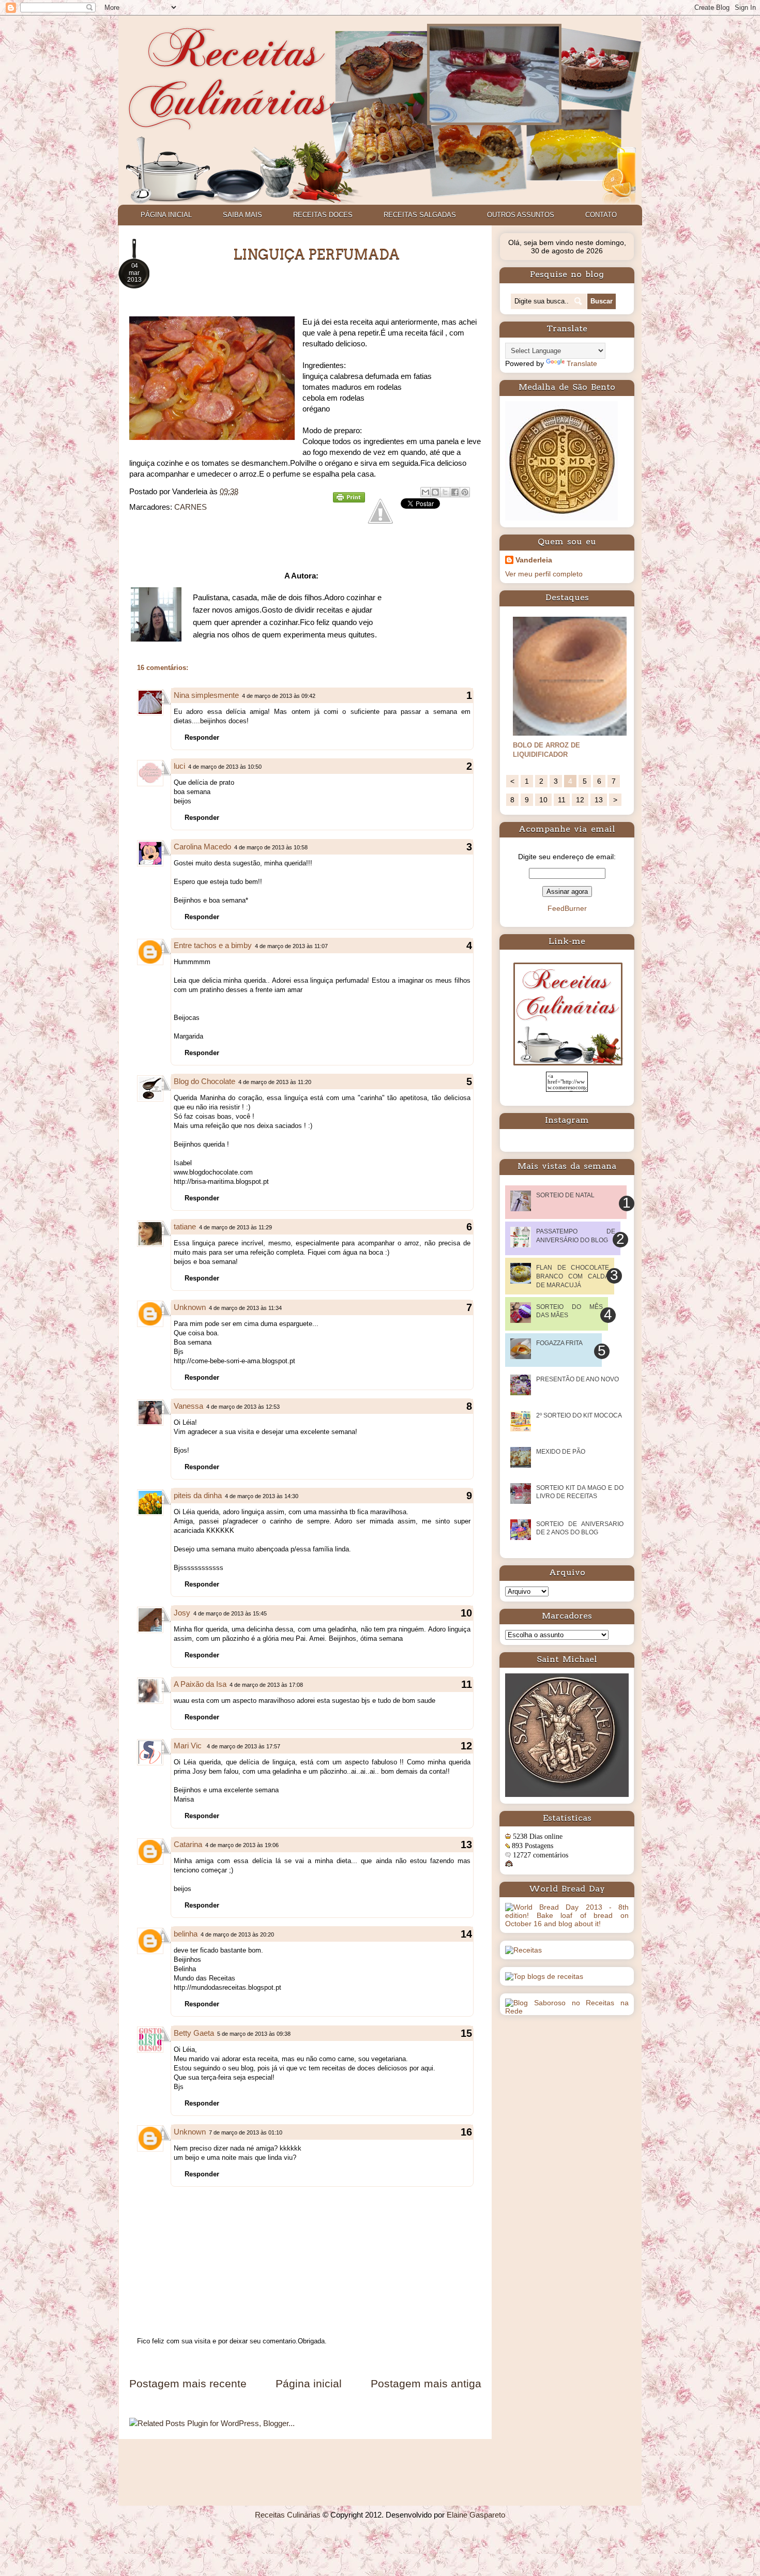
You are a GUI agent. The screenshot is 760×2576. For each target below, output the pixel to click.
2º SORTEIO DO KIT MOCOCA (579, 1415)
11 (562, 800)
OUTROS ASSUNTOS (521, 215)
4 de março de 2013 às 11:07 (291, 946)
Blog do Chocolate (204, 1081)
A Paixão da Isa (200, 1684)
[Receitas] (523, 1950)
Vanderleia (534, 560)
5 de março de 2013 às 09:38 (254, 2034)
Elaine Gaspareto (476, 2515)
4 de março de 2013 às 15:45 (230, 1613)
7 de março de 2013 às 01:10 (246, 2132)
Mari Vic (189, 1746)
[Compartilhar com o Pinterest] (465, 492)
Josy (182, 1613)
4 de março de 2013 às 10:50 (225, 767)
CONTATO (601, 215)
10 (543, 800)
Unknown (190, 1307)
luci (179, 766)
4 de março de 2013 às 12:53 (243, 1407)
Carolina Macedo (202, 847)
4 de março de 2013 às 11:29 (235, 1227)
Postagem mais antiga (426, 2383)
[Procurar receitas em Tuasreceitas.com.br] (544, 1976)
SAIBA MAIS (242, 215)
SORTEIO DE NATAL (565, 1195)
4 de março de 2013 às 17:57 (244, 1746)
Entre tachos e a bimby (213, 945)
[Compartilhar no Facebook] (455, 492)
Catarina (188, 1844)
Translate (582, 363)
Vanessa (188, 1406)
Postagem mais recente (188, 2383)
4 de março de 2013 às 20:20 (237, 1934)
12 (580, 800)
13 (599, 800)
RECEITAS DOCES (323, 215)
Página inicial (309, 2383)
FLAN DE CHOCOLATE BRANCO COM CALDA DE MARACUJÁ (573, 1276)
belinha (186, 1934)
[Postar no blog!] (435, 492)
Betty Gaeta (194, 2033)
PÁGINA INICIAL (166, 215)
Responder (202, 737)
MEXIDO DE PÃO (561, 1452)
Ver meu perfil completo (544, 574)
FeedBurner (567, 908)
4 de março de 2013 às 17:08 (266, 1685)
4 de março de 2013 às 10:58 (271, 847)
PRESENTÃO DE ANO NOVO (577, 1379)
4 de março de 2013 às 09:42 (279, 696)
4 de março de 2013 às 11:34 (245, 1308)
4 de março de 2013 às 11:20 (275, 1082)
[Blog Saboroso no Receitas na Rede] (567, 2011)
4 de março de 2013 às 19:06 (242, 1845)
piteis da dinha (198, 1495)
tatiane (185, 1226)
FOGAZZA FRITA (559, 1343)
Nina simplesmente (206, 695)
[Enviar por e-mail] (425, 492)
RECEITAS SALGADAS (420, 215)
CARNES (191, 507)
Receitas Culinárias (288, 2515)
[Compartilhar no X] (445, 492)
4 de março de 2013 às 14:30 (262, 1496)
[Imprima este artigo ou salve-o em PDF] (349, 500)
